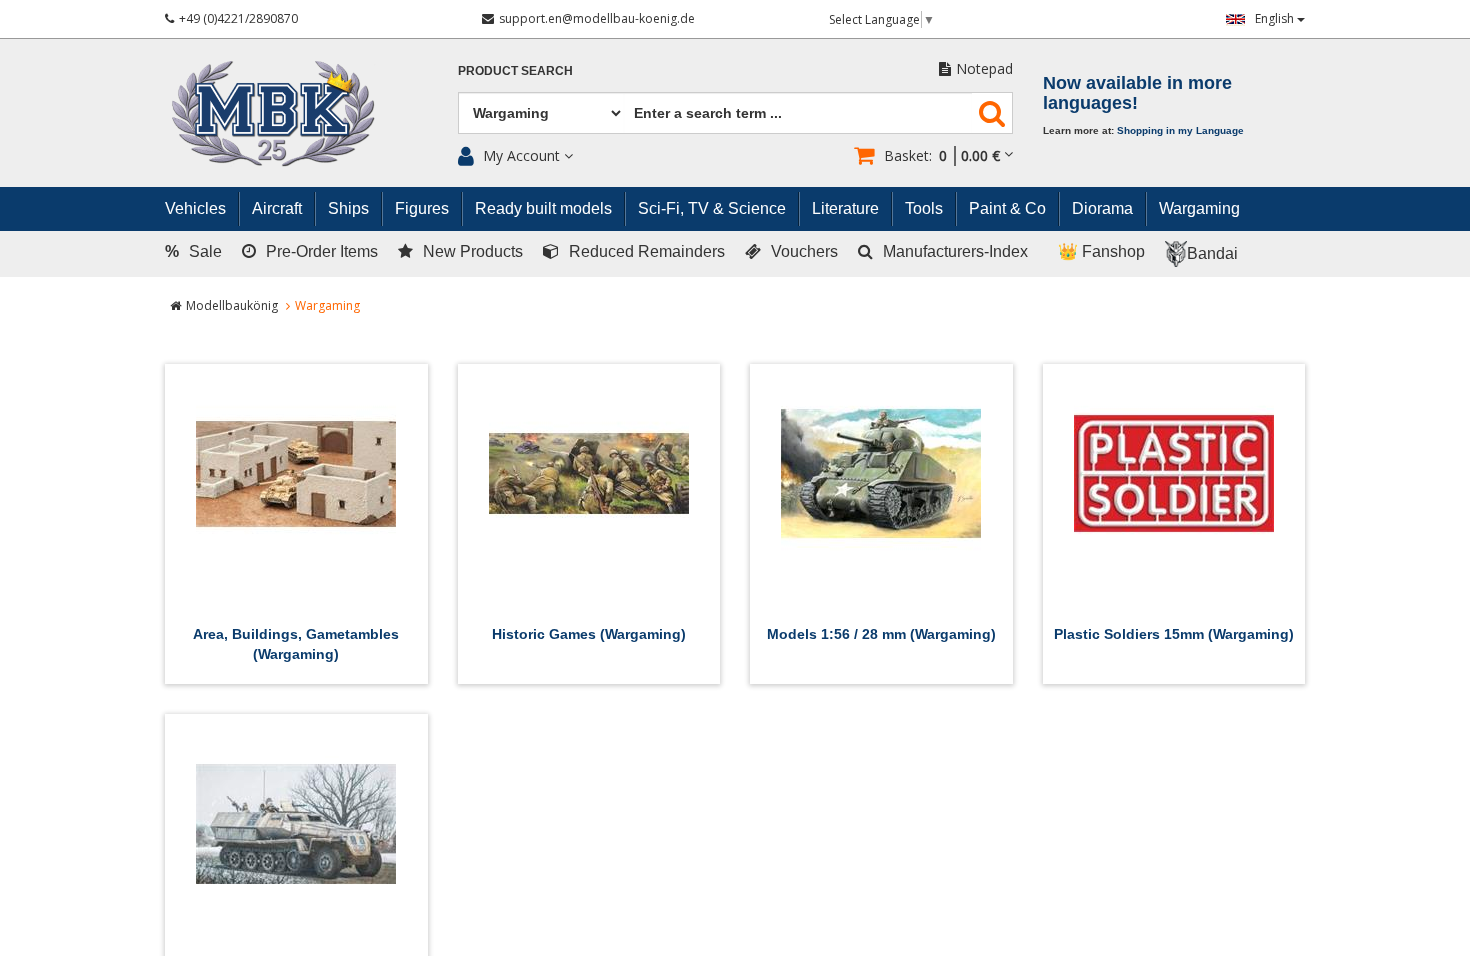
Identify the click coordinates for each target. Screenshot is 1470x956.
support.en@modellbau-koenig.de (597, 18)
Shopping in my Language (1180, 130)
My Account (521, 155)
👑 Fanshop (1101, 251)
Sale (193, 251)
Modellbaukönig (232, 305)
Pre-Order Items (322, 251)
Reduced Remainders (647, 251)
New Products (473, 251)
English (1276, 18)
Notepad (984, 68)
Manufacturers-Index (955, 251)
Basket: (942, 155)
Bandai (1212, 253)
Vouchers (804, 251)
